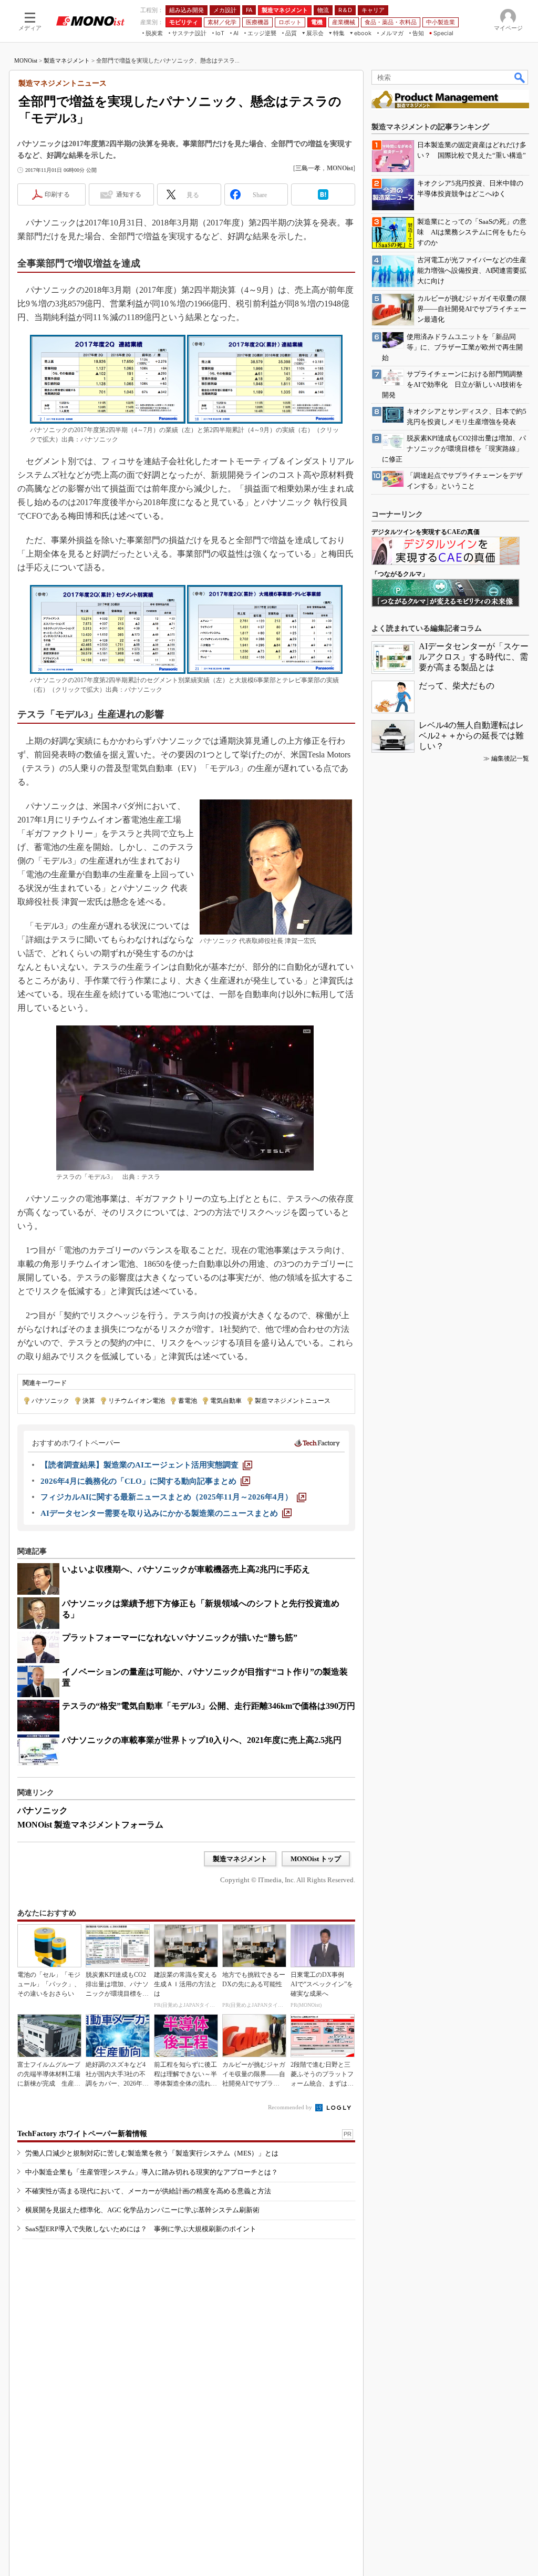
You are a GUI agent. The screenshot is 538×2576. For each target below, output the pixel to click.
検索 (520, 77)
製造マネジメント (67, 60)
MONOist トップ (316, 1859)
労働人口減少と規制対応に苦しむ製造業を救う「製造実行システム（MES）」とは (152, 2153)
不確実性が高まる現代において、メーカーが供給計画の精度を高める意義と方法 (148, 2191)
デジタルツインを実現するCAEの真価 (426, 532)
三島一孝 (308, 168)
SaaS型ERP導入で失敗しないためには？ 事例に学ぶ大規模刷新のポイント (141, 2229)
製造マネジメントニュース (293, 1401)
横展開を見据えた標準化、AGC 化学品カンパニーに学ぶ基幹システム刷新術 (142, 2210)
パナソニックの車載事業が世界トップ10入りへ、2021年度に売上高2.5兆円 (202, 1740)
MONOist (26, 60)
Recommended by (291, 2107)
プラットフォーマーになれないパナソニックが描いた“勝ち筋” (180, 1638)
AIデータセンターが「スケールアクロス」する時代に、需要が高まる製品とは (474, 657)
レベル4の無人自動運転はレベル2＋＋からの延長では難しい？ (471, 736)
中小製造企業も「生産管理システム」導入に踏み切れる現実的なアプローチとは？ (152, 2172)
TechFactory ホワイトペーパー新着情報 (82, 2134)
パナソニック (50, 1401)
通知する (129, 194)
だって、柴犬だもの (457, 686)
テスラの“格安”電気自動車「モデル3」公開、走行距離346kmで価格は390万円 (209, 1706)
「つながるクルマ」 (400, 574)
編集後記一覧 (510, 758)
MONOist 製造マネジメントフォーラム (90, 1825)
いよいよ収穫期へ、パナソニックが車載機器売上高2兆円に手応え (186, 1569)
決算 (89, 1401)
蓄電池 (188, 1401)
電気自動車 (226, 1401)
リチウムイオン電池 (137, 1401)
